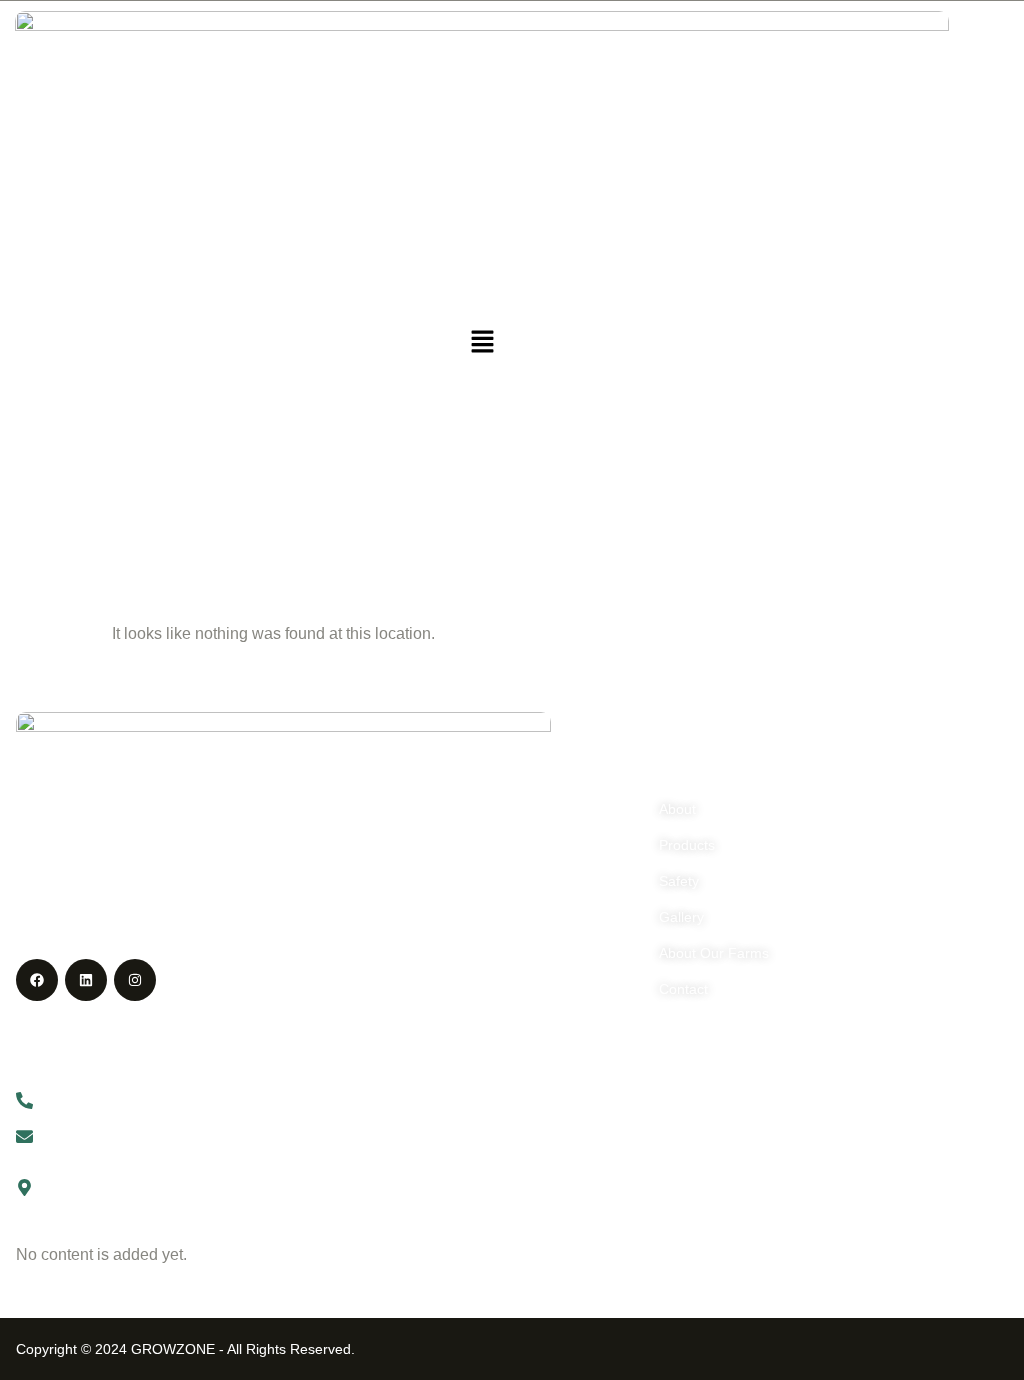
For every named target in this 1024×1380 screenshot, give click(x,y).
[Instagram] (135, 980)
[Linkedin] (86, 980)
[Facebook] (37, 980)
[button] (482, 343)
